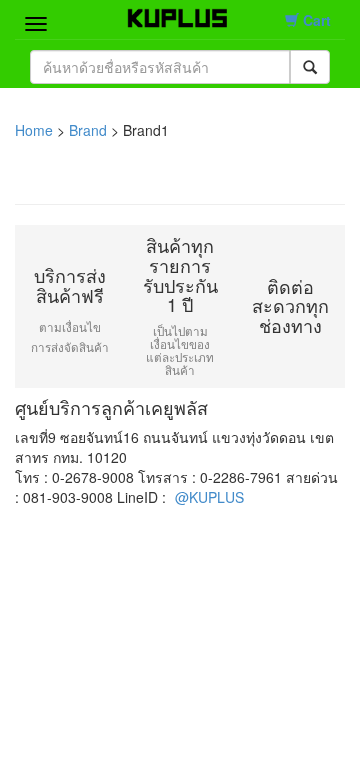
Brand (88, 130)
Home (34, 130)
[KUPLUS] (165, 14)
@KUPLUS (209, 497)
